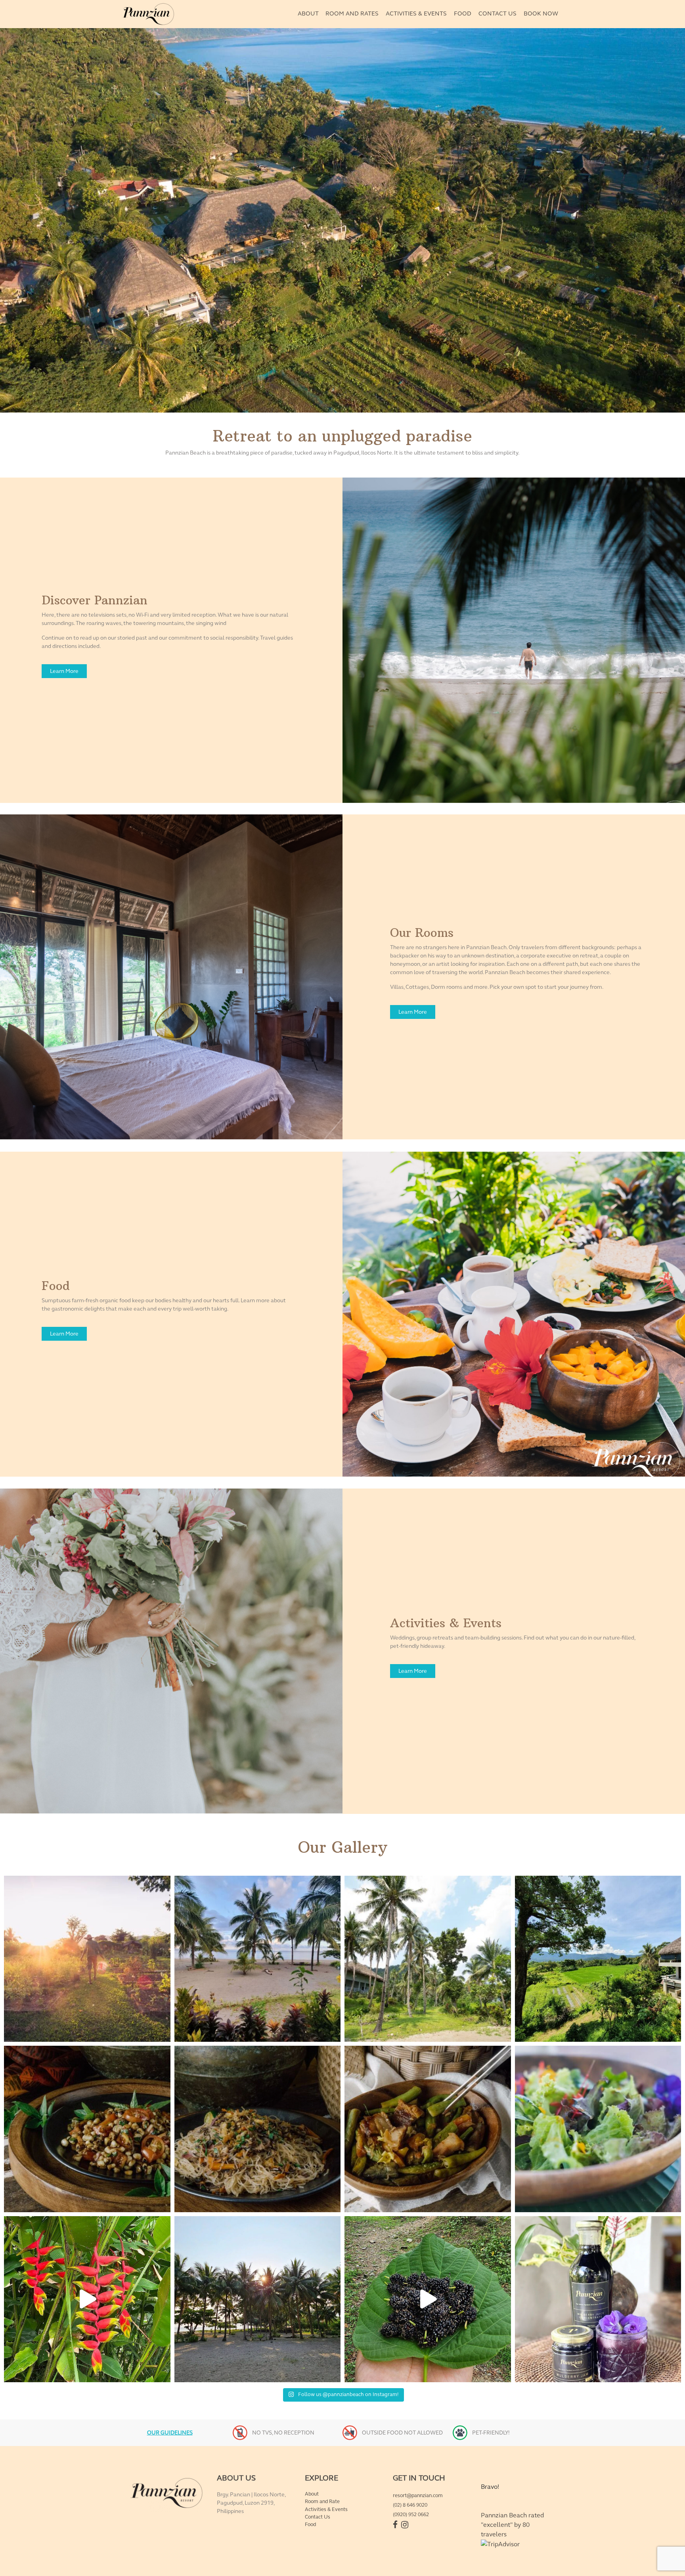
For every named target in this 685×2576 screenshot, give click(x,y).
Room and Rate (322, 2501)
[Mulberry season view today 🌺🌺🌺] (428, 2299)
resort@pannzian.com (418, 2496)
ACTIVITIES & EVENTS (416, 13)
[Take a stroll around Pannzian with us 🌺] (87, 2299)
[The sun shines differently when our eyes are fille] (87, 1959)
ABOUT (308, 13)
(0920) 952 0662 (411, 2515)
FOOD (463, 13)
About (312, 2494)
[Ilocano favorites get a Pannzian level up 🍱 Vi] (428, 2129)
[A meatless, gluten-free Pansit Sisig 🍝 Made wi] (258, 2129)
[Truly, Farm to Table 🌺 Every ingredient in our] (598, 2129)
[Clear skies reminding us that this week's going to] (258, 2299)
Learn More (64, 671)
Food (310, 2524)
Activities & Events (326, 2509)
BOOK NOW (541, 13)
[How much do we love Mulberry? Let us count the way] (598, 2299)
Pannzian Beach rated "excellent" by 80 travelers (512, 2525)
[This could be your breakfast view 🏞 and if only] (258, 1959)
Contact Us (318, 2517)
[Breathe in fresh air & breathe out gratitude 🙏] (598, 1959)
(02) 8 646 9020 (410, 2505)
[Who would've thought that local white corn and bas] (87, 2129)
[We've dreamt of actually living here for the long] (428, 1959)
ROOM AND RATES (352, 13)
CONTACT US (497, 13)
